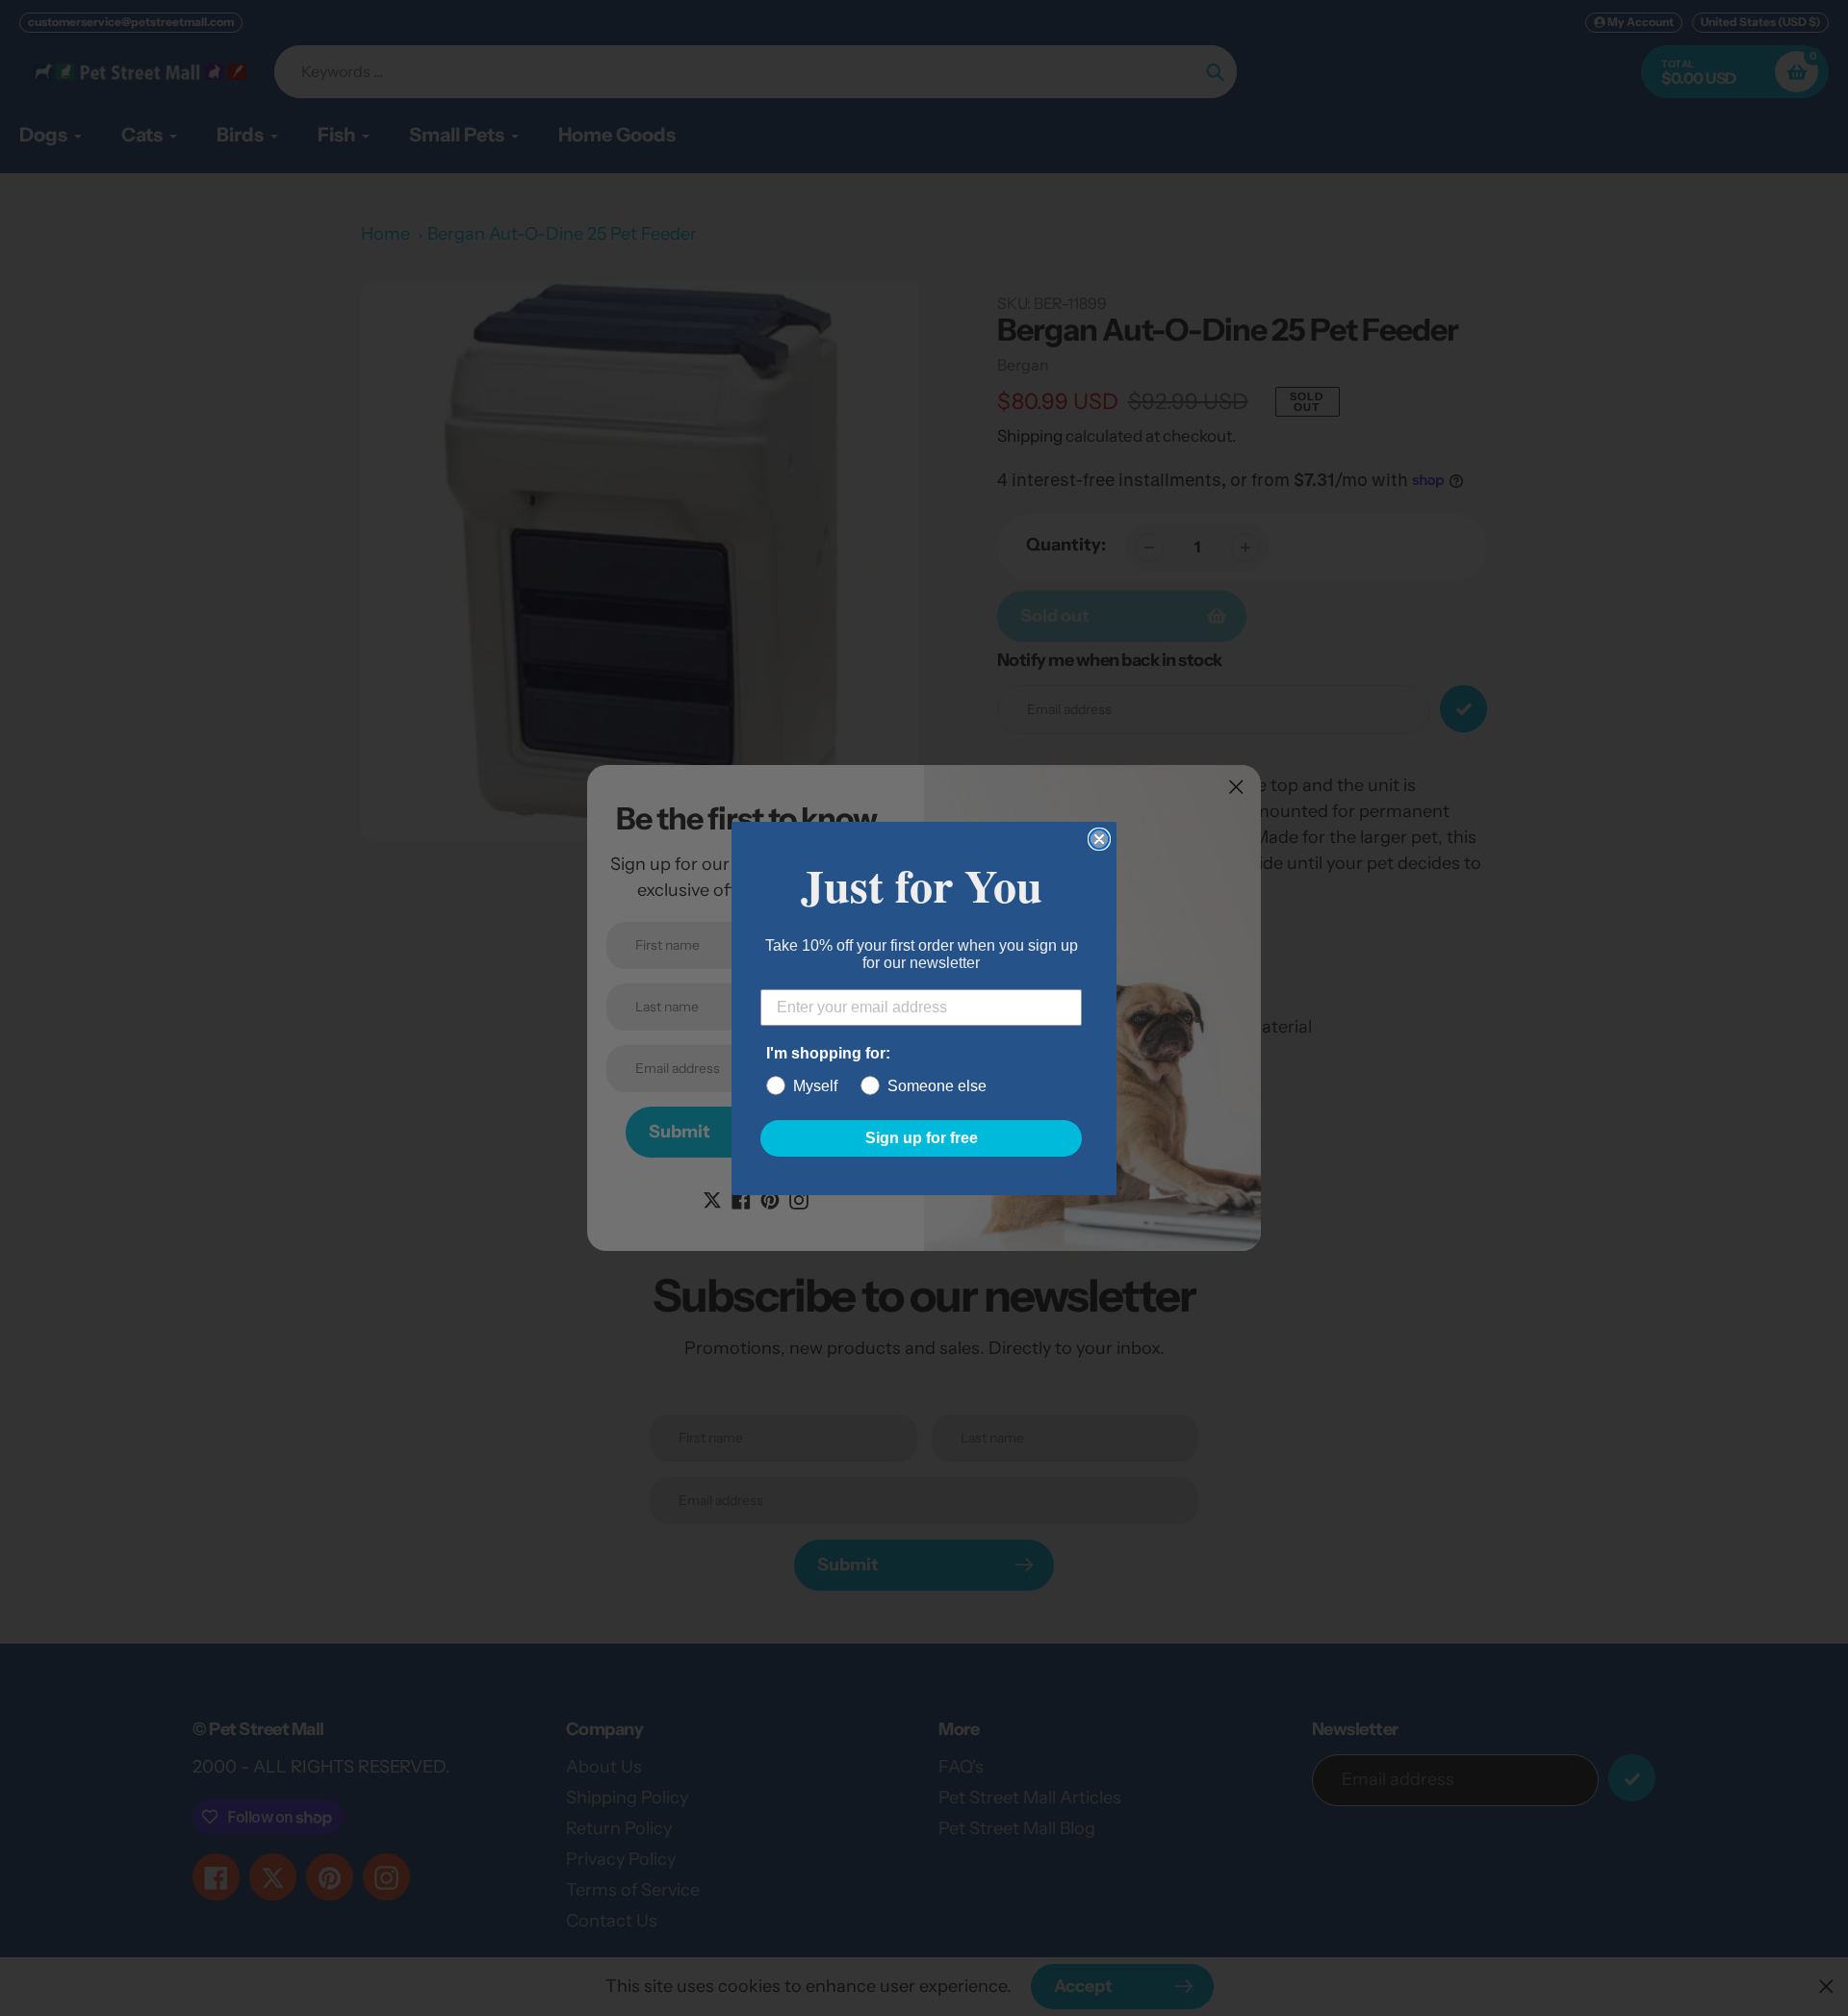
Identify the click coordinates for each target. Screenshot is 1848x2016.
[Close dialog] (1099, 839)
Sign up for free (922, 1138)
